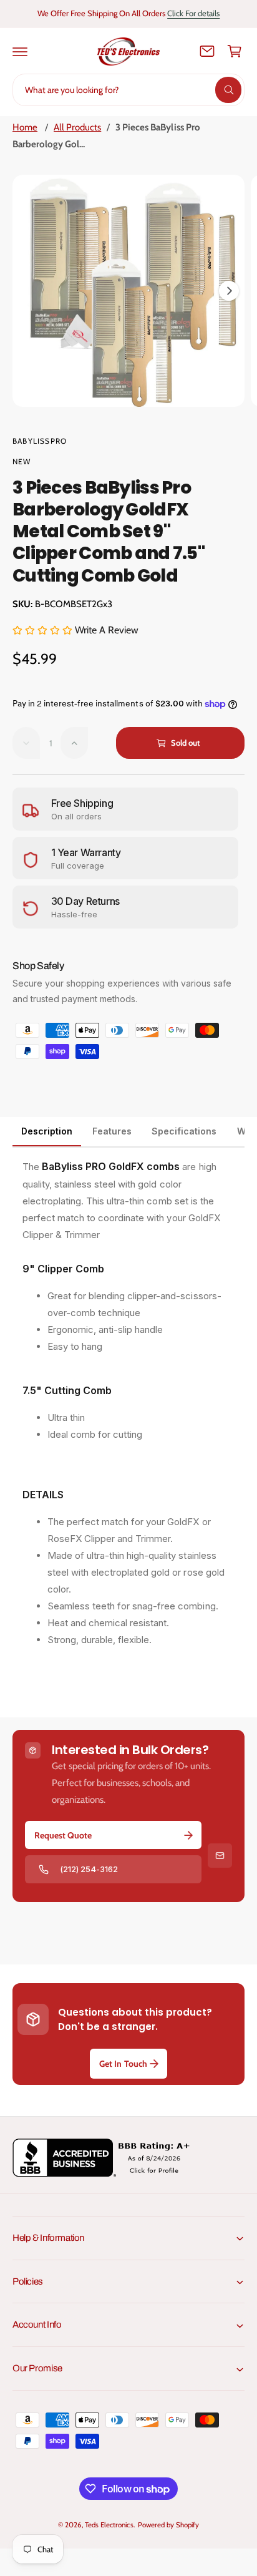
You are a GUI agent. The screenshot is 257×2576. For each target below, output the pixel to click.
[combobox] (128, 90)
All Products (77, 127)
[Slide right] (229, 291)
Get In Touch (123, 2064)
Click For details (193, 13)
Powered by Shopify (168, 2525)
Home (25, 127)
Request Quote (63, 1835)
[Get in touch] (207, 51)
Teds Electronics (109, 2525)
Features (112, 1131)
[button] (20, 51)
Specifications (184, 1131)
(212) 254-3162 (89, 1869)
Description (47, 1131)
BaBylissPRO (40, 441)
